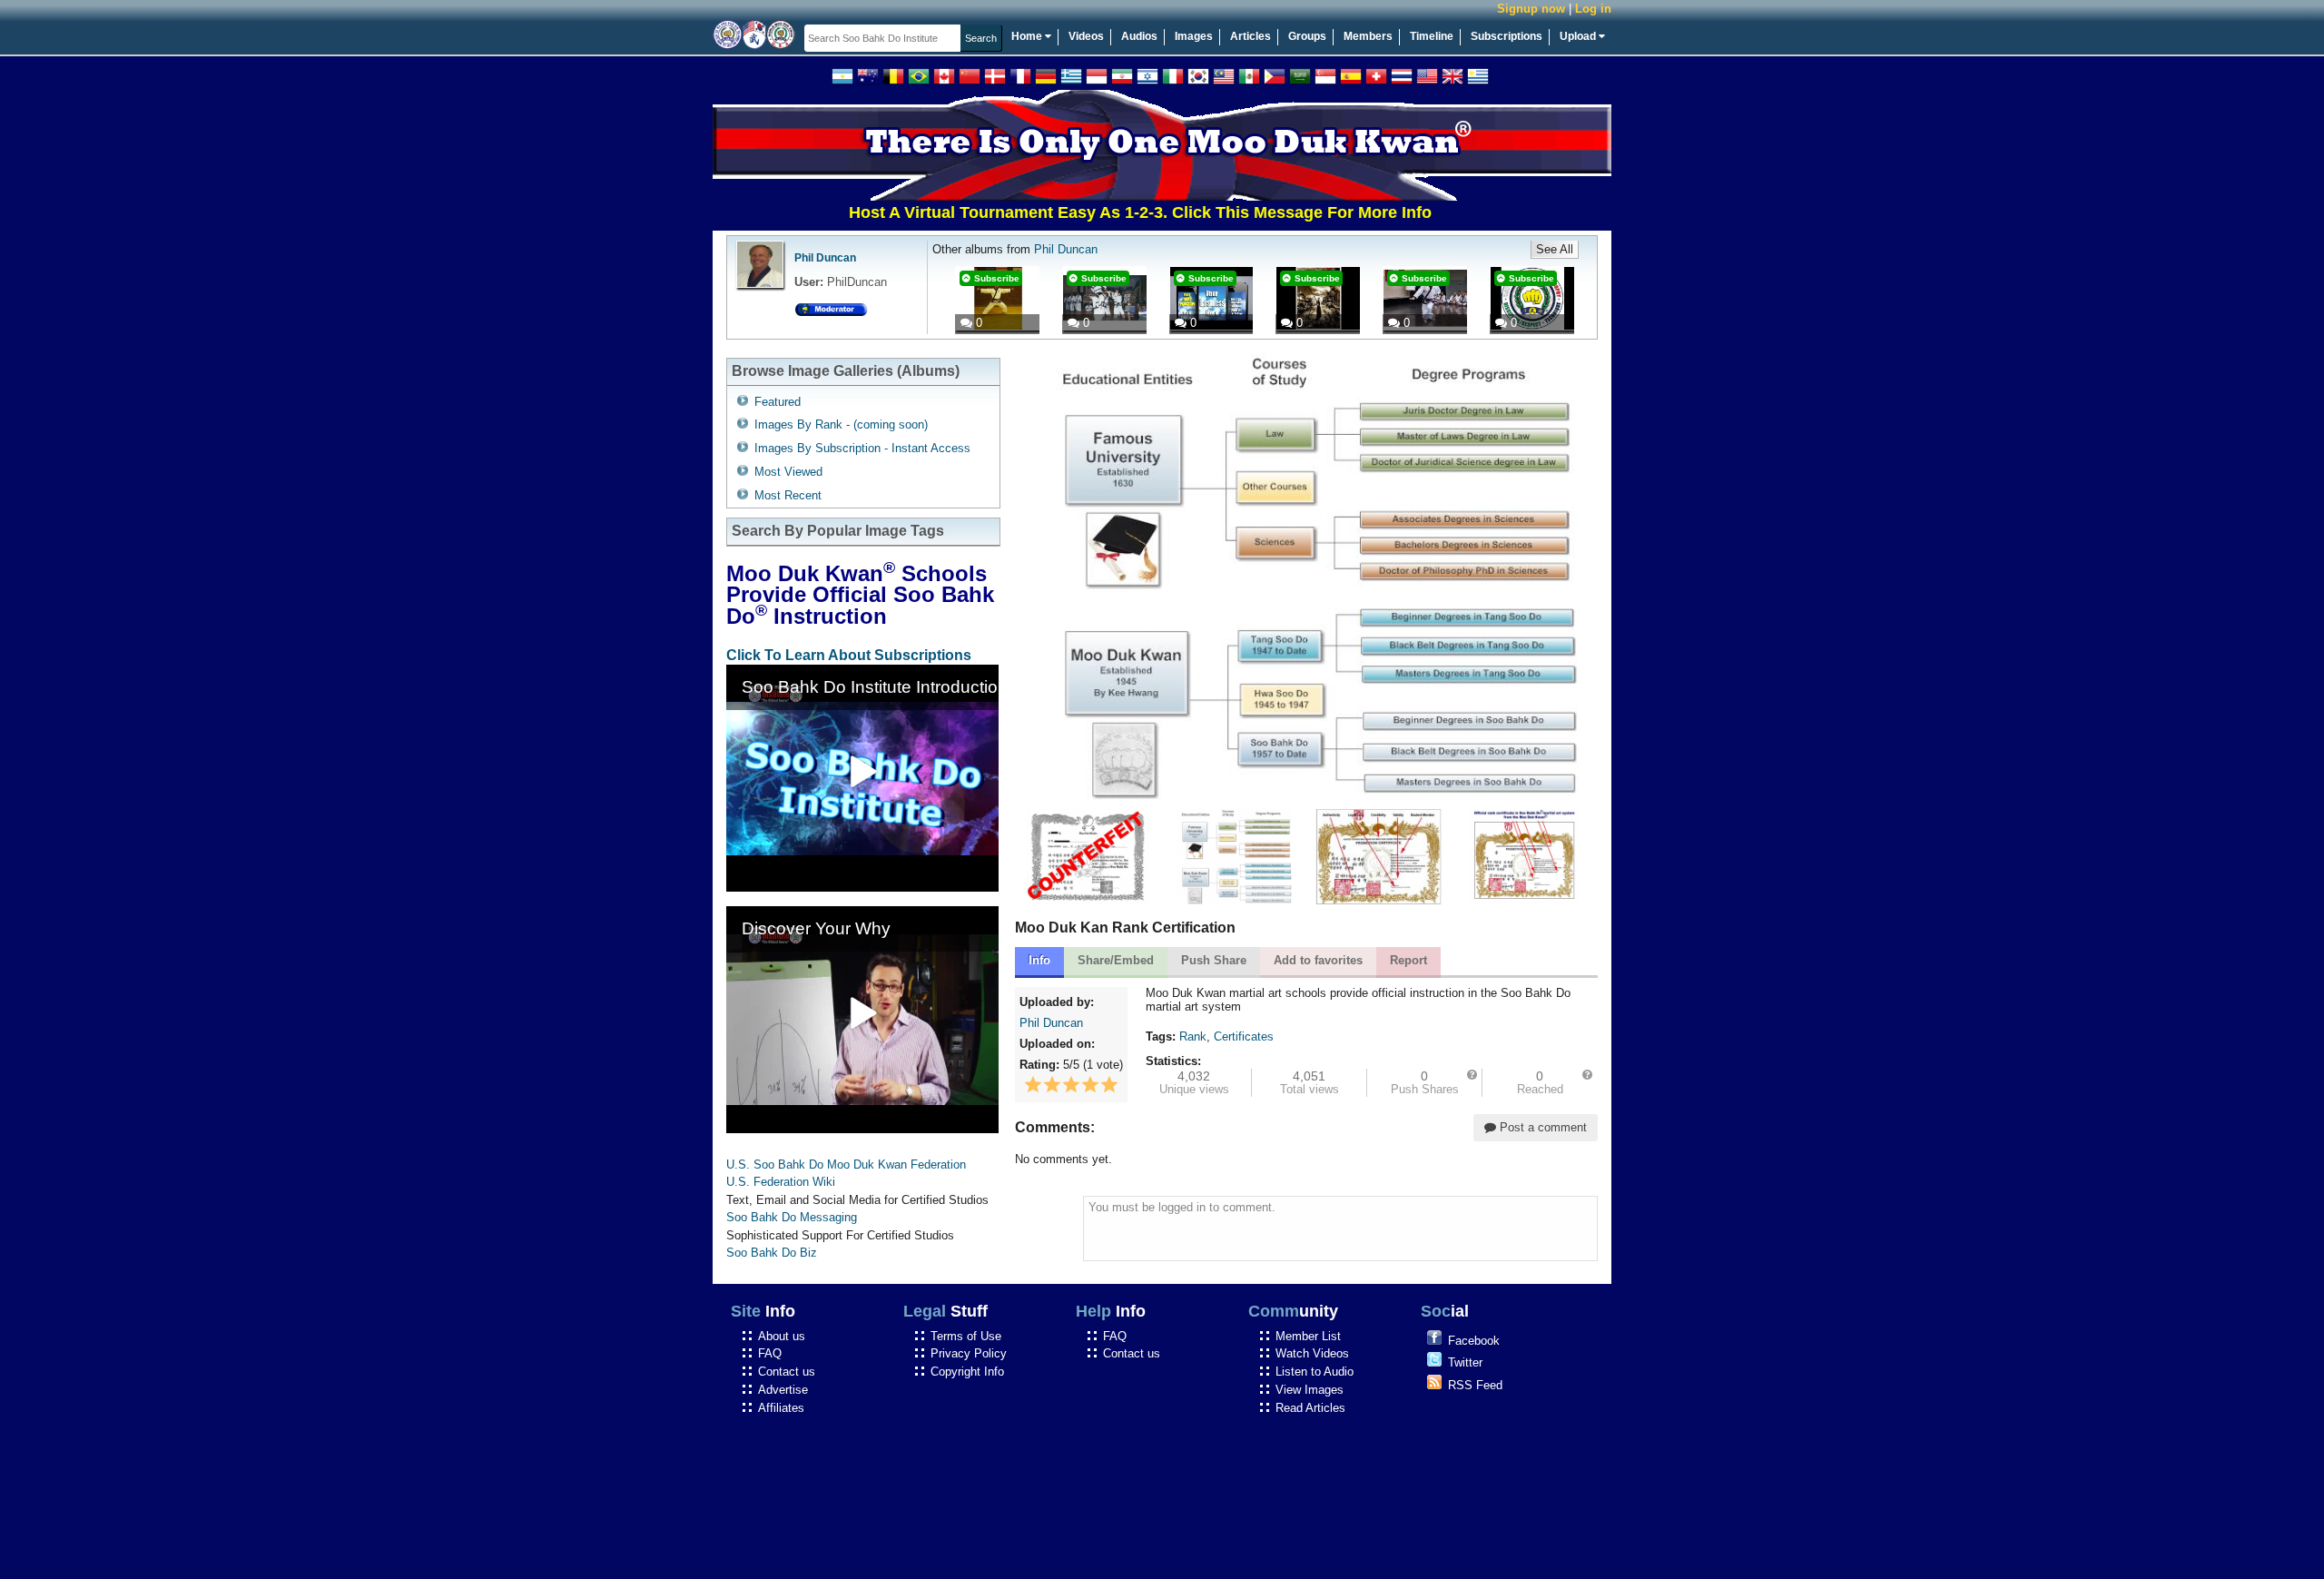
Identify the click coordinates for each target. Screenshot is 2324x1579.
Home (1028, 36)
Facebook (1474, 1341)
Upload (1579, 36)
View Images (1310, 1390)
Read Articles (1310, 1408)
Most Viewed (788, 472)
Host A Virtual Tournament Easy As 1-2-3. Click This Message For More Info (1086, 212)
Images (1194, 36)
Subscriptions (1507, 36)
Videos (1086, 36)
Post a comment (1541, 1127)
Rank (1193, 1036)
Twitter (1465, 1362)
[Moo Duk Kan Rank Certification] (1234, 900)
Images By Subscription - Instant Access (862, 448)
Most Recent (788, 495)
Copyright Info (967, 1372)
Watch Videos (1312, 1353)
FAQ (770, 1353)
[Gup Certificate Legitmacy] (1379, 900)
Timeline (1432, 36)
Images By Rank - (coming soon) (841, 424)
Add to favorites (1318, 960)
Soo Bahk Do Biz (772, 1253)
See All (1555, 249)
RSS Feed (1475, 1385)
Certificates (1244, 1036)
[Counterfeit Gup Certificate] (1088, 900)
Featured (778, 402)
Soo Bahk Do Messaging (792, 1217)
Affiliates (781, 1408)
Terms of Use (966, 1336)
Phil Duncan (825, 258)
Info (1039, 960)
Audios (1139, 36)
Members (1368, 36)
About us (782, 1336)
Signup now (1531, 9)
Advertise (783, 1390)
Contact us (787, 1372)
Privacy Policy (969, 1353)
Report (1408, 960)
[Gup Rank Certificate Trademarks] (1525, 900)
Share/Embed (1116, 960)
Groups (1307, 36)
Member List (1308, 1336)
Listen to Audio (1315, 1372)
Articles (1251, 36)
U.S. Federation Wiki (781, 1182)
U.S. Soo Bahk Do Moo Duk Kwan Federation (846, 1165)
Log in (1593, 9)
